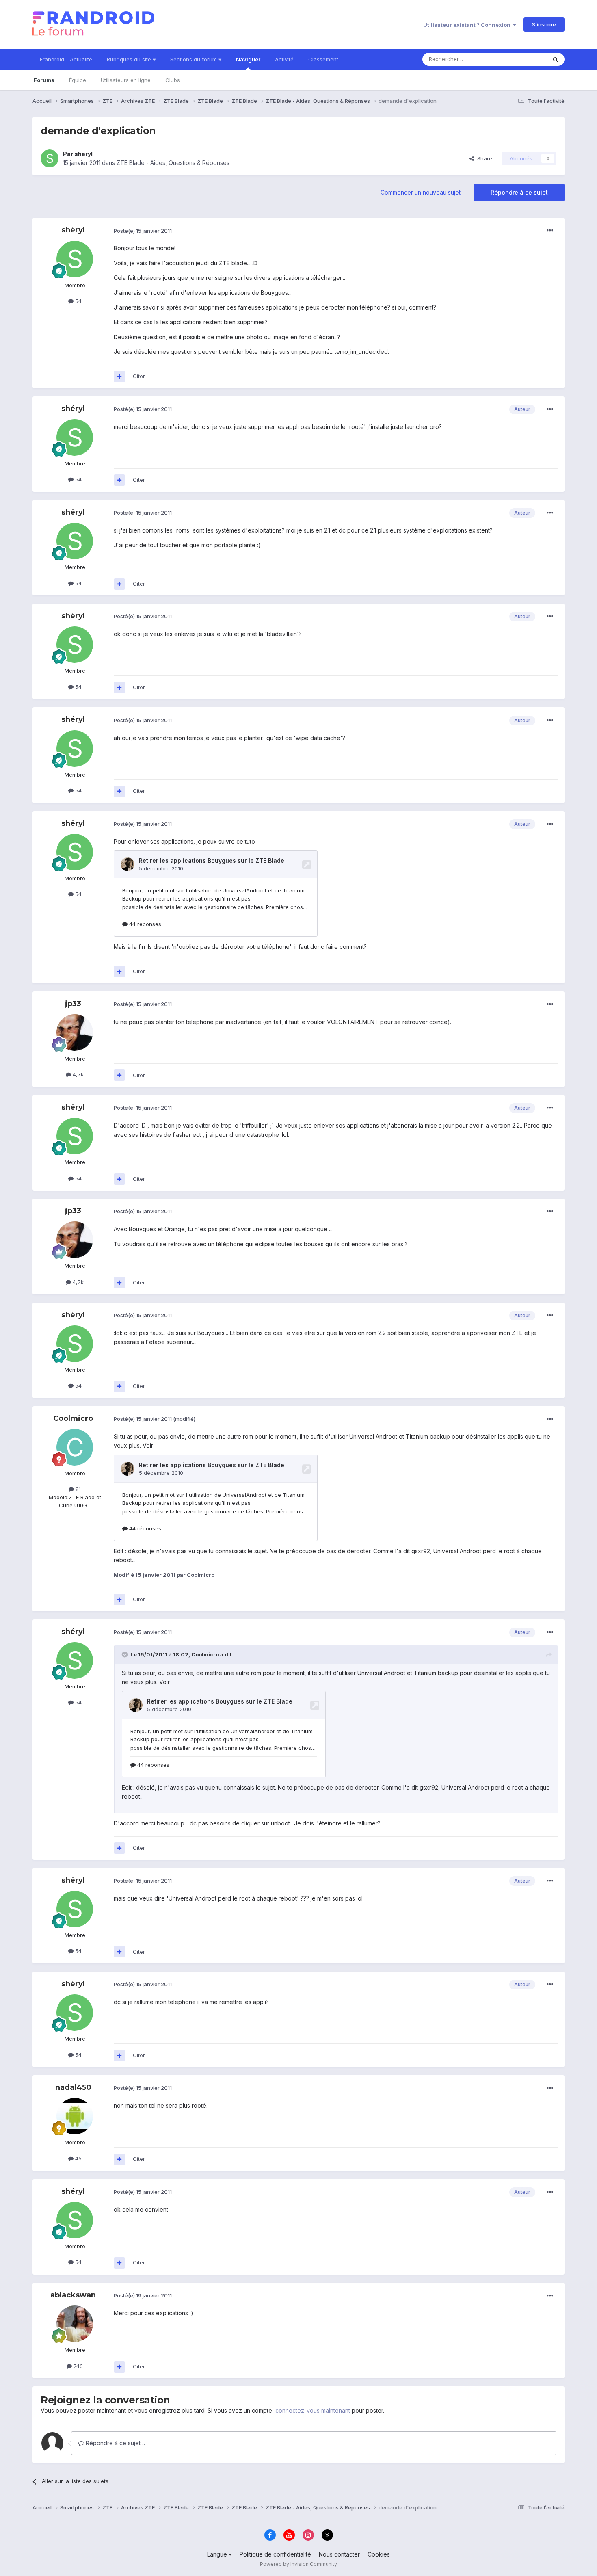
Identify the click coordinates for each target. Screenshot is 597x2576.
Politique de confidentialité (275, 2554)
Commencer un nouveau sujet (421, 192)
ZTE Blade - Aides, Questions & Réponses (173, 163)
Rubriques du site (130, 59)
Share (483, 158)
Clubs (173, 80)
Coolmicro (73, 1418)
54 (78, 301)
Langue (218, 2554)
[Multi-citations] (119, 377)
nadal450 (73, 2087)
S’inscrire (544, 24)
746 (77, 2366)
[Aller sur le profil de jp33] (75, 1033)
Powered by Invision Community (298, 2564)
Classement (323, 59)
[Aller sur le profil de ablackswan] (75, 2324)
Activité (284, 59)
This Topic (523, 59)
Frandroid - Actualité (66, 59)
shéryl (83, 154)
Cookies (379, 2554)
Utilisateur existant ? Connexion (468, 25)
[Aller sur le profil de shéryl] (50, 158)
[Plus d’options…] (550, 231)
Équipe (78, 80)
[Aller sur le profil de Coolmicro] (75, 1447)
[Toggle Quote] (125, 1654)
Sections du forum (194, 59)
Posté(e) (143, 231)
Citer (139, 376)
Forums (44, 80)
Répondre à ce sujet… (115, 2443)
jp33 (73, 1004)
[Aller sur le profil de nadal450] (75, 2116)
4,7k (77, 1074)
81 (77, 1489)
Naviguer (248, 59)
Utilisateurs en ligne (126, 80)
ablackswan (73, 2295)
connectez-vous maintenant (313, 2410)
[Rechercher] (556, 59)
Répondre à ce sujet (519, 192)
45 (78, 2158)
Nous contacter (339, 2554)
